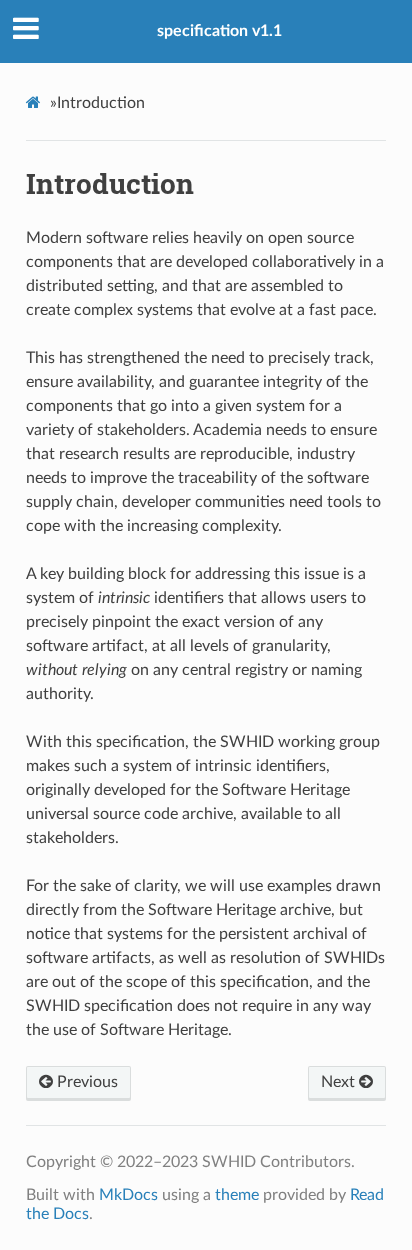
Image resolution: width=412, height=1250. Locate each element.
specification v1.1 (219, 31)
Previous (85, 1082)
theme (237, 1195)
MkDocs (128, 1195)
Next (340, 1082)
